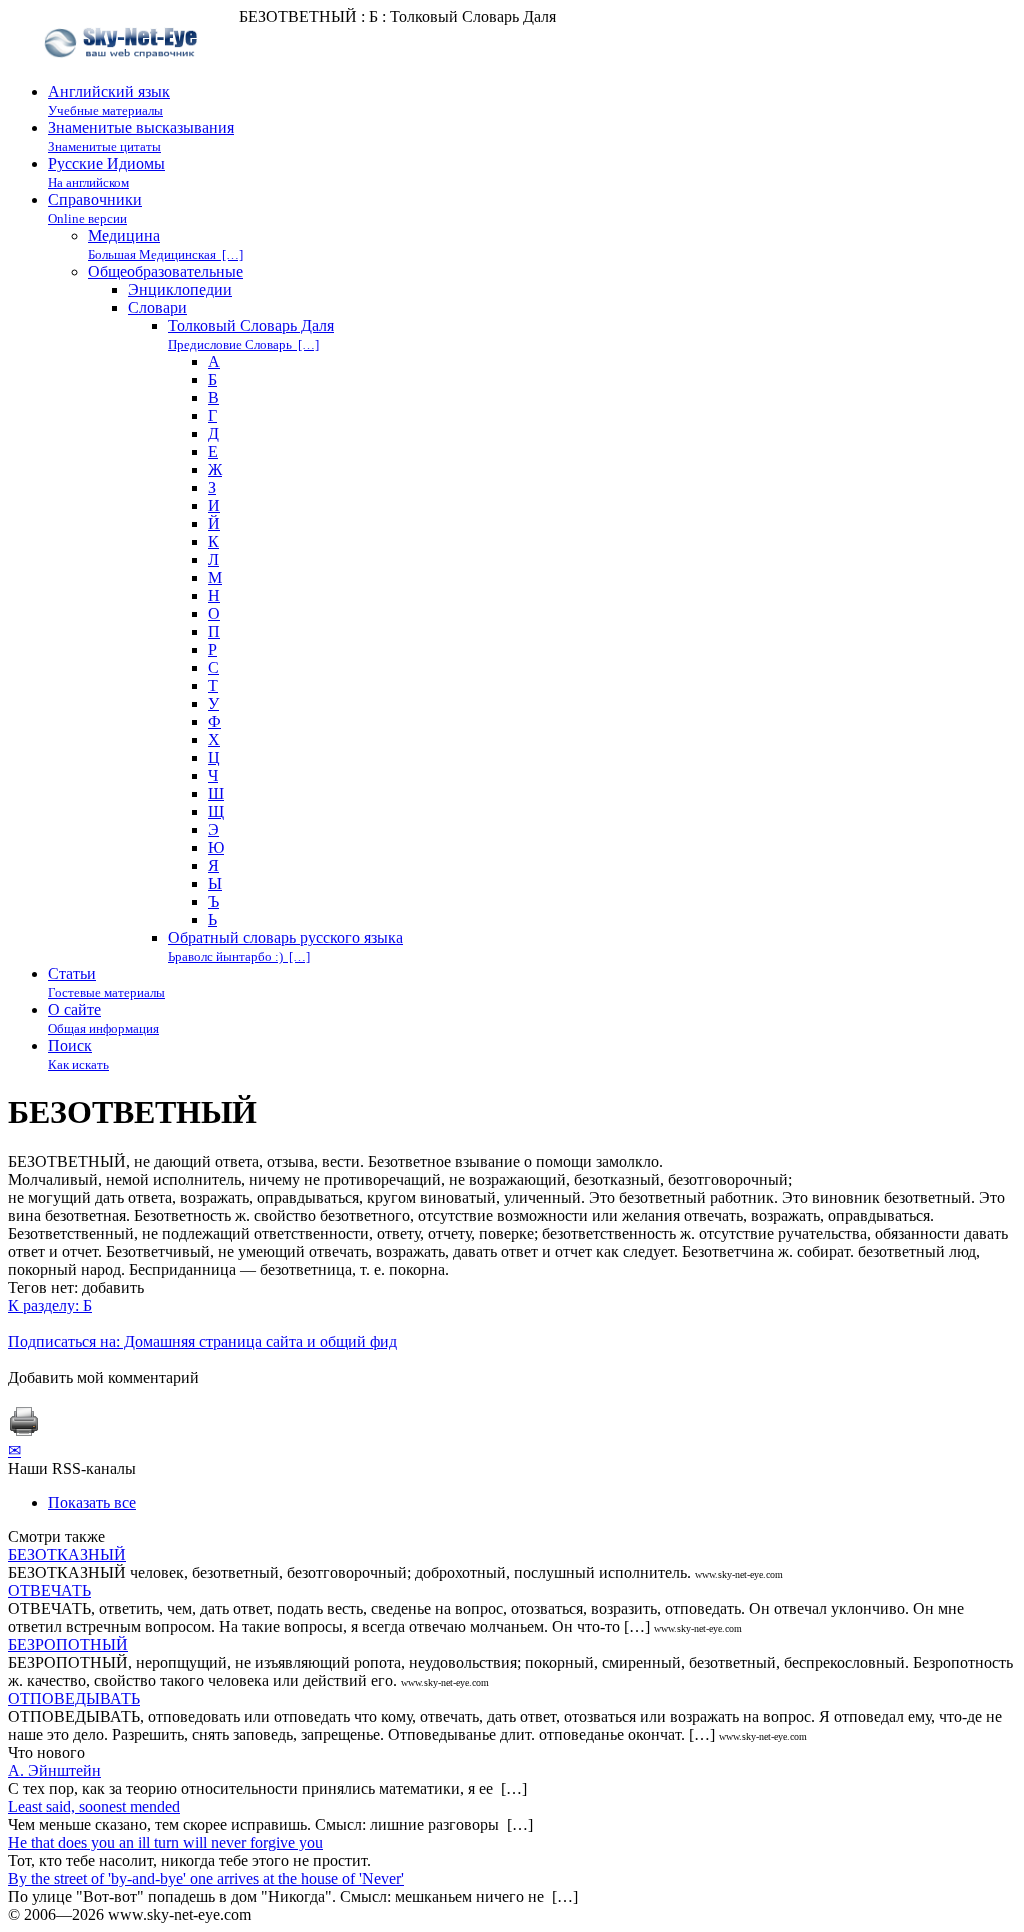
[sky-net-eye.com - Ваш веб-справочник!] (123, 73)
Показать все (92, 1502)
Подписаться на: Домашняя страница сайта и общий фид (202, 1341)
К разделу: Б (50, 1305)
